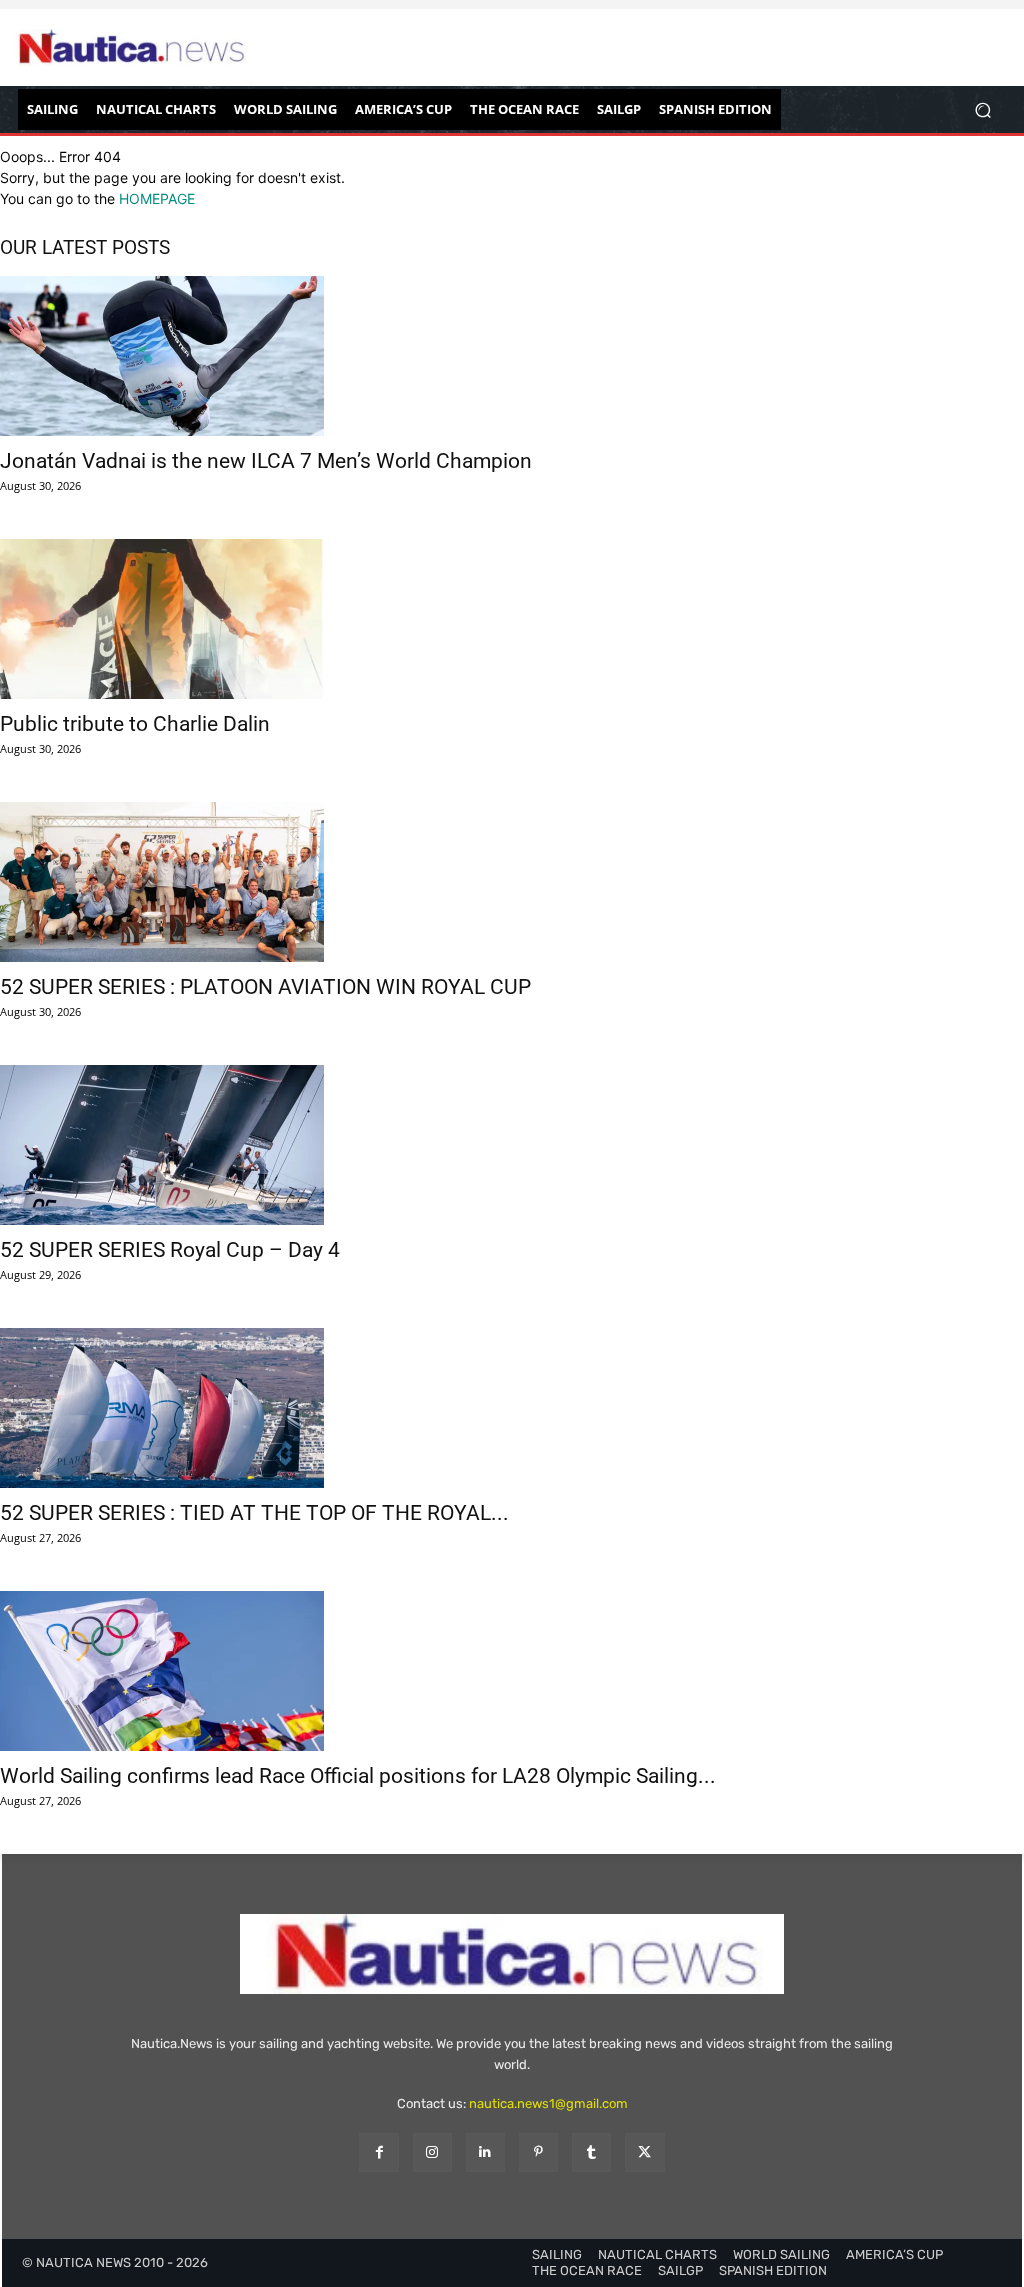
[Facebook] (378, 2152)
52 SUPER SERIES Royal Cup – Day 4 (170, 1250)
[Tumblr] (591, 2152)
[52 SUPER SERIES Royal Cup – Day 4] (512, 1145)
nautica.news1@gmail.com (548, 2103)
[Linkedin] (485, 2152)
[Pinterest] (538, 2152)
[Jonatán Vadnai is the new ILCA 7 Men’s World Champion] (512, 356)
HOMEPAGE (157, 198)
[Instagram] (432, 2152)
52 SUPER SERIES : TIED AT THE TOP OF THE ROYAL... (254, 1513)
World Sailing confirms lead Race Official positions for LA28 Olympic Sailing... (358, 1776)
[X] (644, 2152)
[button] (982, 109)
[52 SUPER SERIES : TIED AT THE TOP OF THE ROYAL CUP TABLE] (512, 1408)
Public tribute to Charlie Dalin (135, 724)
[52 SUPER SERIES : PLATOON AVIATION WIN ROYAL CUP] (512, 882)
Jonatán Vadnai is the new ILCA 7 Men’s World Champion (266, 461)
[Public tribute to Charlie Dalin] (512, 619)
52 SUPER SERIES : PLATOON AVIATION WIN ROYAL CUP (265, 987)
